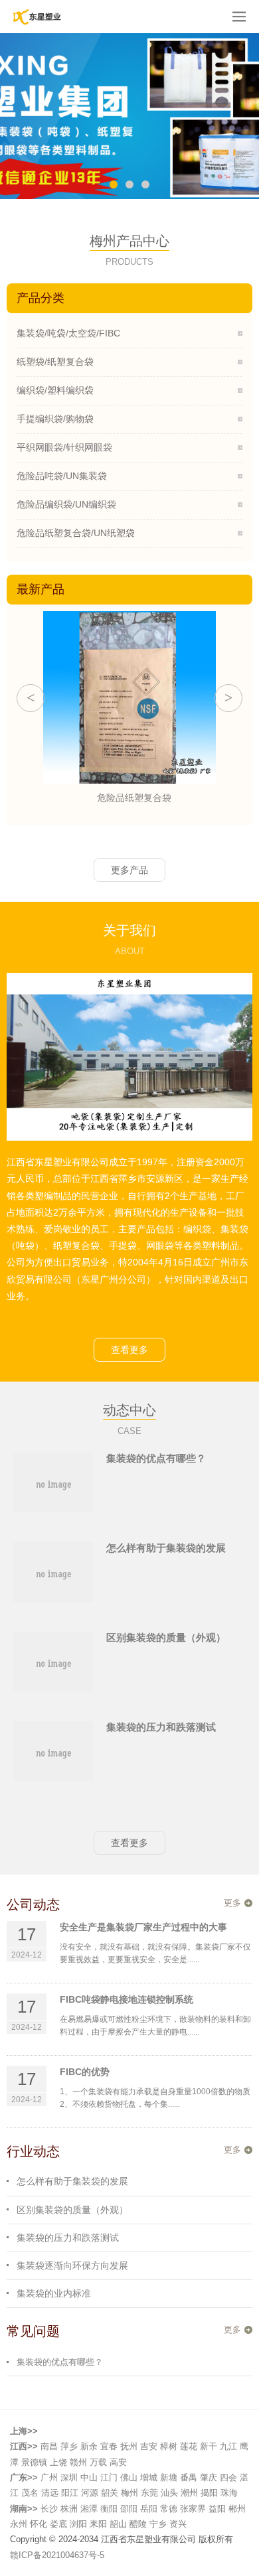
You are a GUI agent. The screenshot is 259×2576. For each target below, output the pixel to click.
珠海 (229, 2493)
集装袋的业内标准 (54, 2293)
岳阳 (149, 2509)
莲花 (189, 2446)
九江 (228, 2446)
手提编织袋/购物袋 (55, 419)
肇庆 (209, 2477)
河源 (90, 2493)
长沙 (49, 2509)
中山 (89, 2477)
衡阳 (109, 2509)
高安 (118, 2462)
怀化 (39, 2524)
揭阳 (209, 2493)
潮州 (189, 2493)
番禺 (189, 2477)
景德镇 (34, 2462)
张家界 (193, 2509)
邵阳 (129, 2509)
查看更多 (129, 1350)
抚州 (129, 2446)
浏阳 (78, 2524)
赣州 (78, 2462)
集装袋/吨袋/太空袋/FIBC (68, 333)
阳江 (70, 2493)
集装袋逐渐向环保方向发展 (72, 2265)
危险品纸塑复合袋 (129, 798)
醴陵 (138, 2524)
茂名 (30, 2493)
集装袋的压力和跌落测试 (161, 1727)
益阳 (217, 2509)
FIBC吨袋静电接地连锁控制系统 (127, 1999)
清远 (50, 2493)
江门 (109, 2477)
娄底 (58, 2524)
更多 (232, 1903)
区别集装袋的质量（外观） (166, 1637)
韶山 (118, 2524)
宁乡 (158, 2524)
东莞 (149, 2493)
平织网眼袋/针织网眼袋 (64, 447)
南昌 (49, 2446)
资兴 (178, 2524)
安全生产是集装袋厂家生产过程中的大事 (143, 1927)
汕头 (169, 2493)
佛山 (129, 2477)
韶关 (110, 2493)
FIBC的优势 (85, 2072)
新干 (209, 2446)
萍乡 (69, 2446)
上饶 (58, 2462)
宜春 (109, 2446)
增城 (149, 2477)
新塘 (169, 2477)
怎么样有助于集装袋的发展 (166, 1548)
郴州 (237, 2509)
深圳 (69, 2477)
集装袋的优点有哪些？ (156, 1458)
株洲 (69, 2509)
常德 (169, 2509)
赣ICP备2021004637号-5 (57, 2555)
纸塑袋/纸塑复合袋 (55, 362)
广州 (49, 2477)
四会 (228, 2477)
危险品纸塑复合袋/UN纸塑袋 (76, 533)
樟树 (169, 2446)
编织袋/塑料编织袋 (55, 390)
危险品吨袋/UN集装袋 (62, 476)
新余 (89, 2446)
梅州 (129, 2493)
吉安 (149, 2446)
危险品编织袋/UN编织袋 (66, 504)
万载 (98, 2462)
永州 (19, 2524)
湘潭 (89, 2509)
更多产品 (129, 870)
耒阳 (98, 2524)
